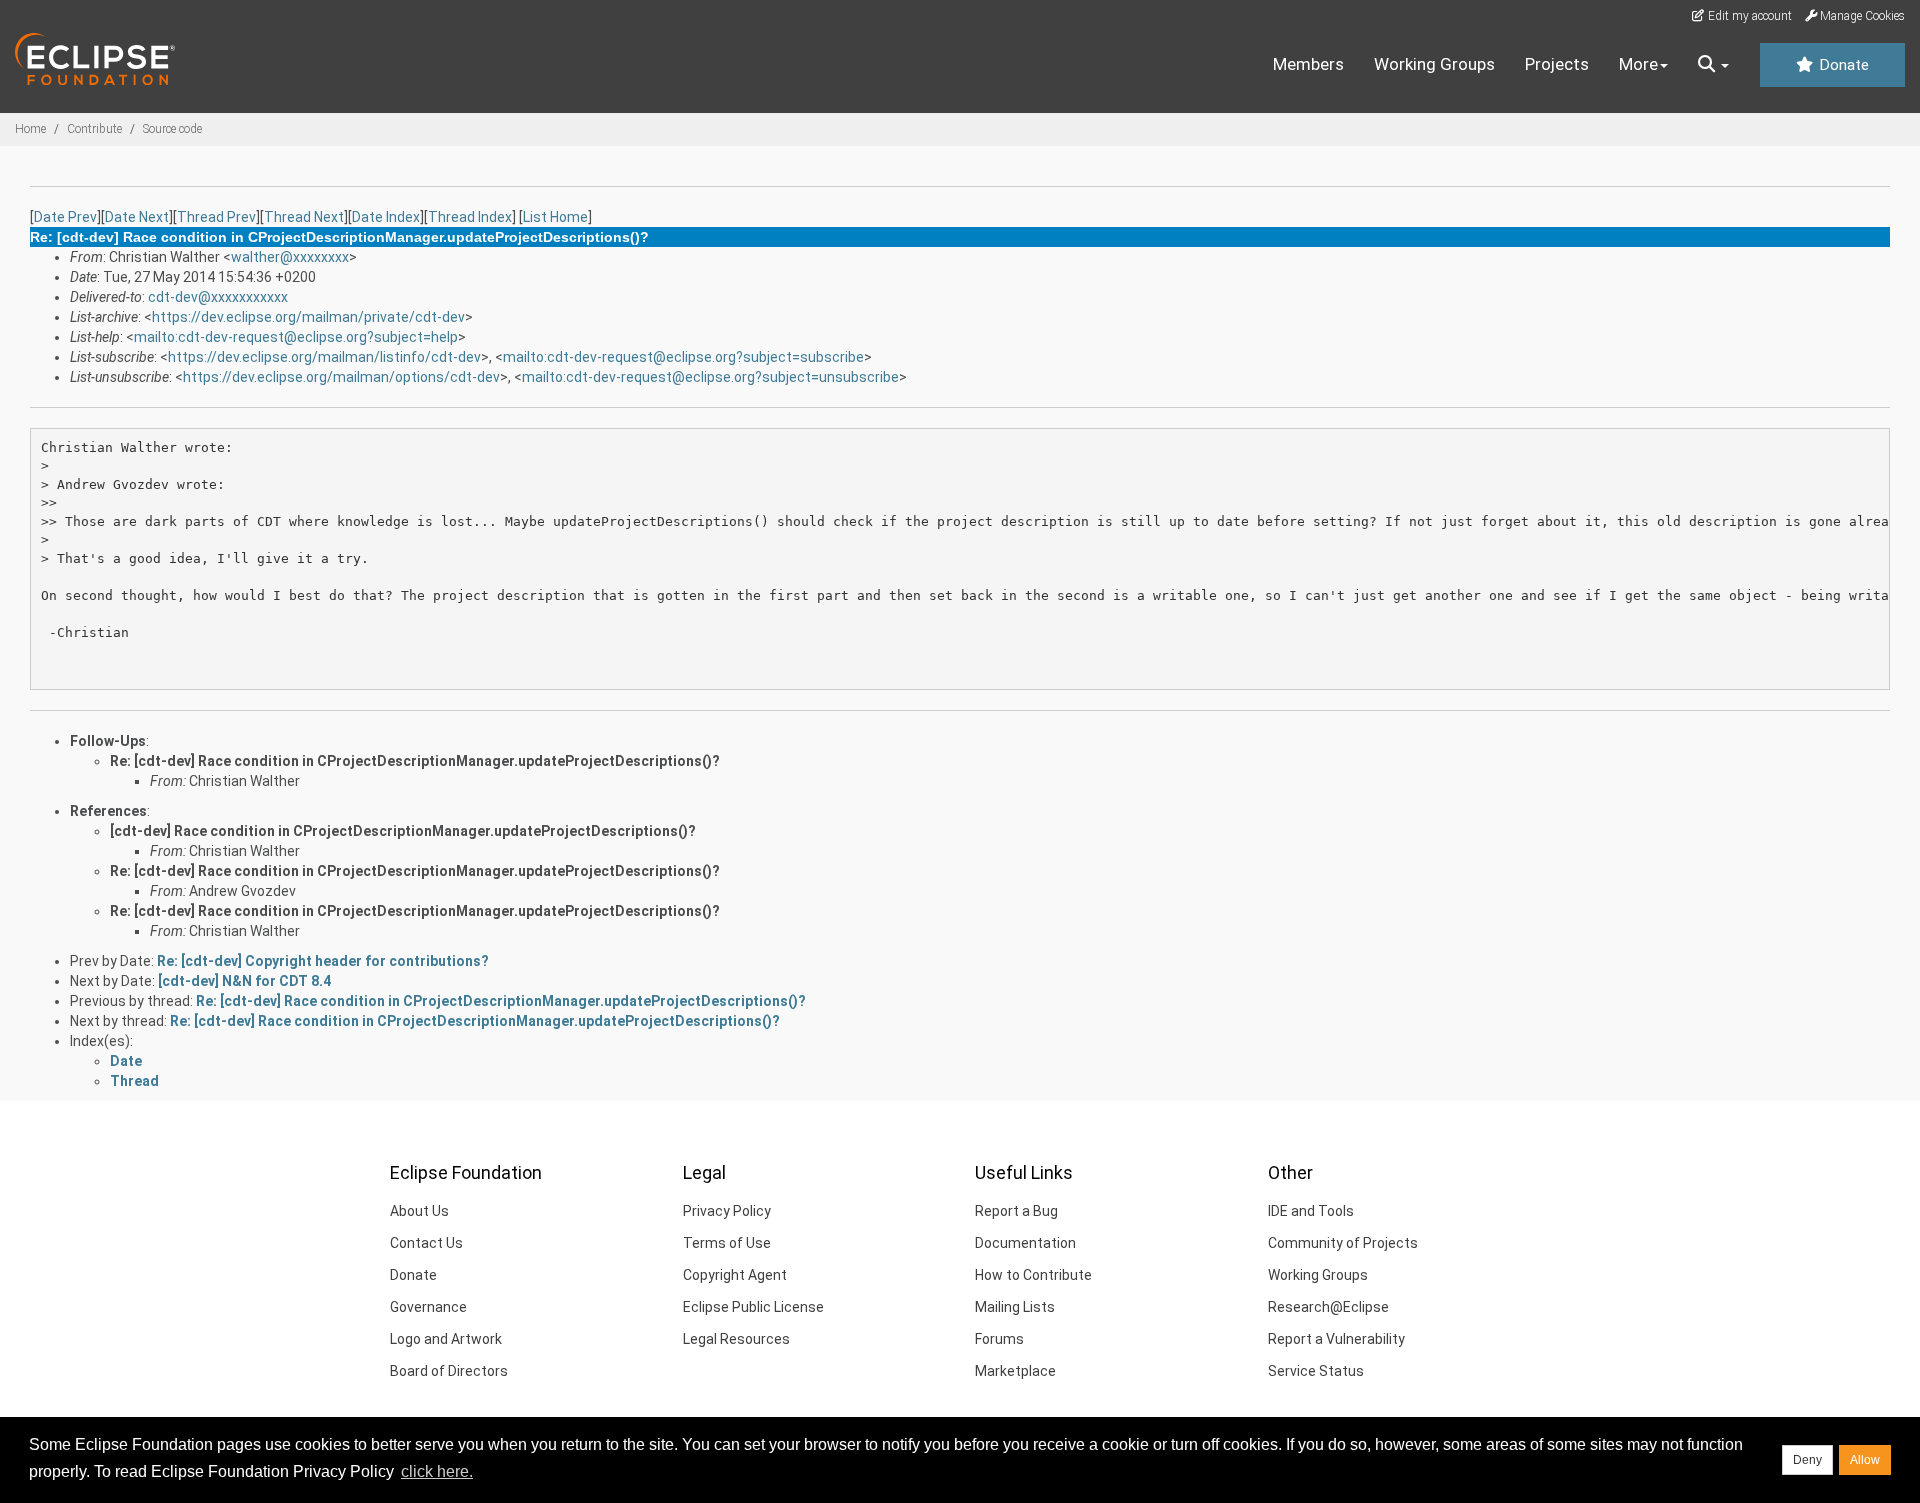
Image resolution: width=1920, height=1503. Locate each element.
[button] (1713, 65)
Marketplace (1015, 1371)
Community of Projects (1343, 1243)
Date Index (386, 217)
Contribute (94, 129)
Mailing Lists (1015, 1307)
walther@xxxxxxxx (290, 257)
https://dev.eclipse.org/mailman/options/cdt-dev (341, 377)
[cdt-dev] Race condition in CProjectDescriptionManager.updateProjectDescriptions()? (403, 831)
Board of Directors (449, 1371)
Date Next (137, 217)
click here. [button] (437, 1471)
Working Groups (1434, 64)
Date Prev (65, 217)
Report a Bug (1016, 1211)
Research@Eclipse (1328, 1307)
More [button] (1638, 64)
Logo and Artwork (446, 1339)
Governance (428, 1307)
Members (1308, 64)
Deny (1807, 1460)
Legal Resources (736, 1339)
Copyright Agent (735, 1275)
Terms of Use (727, 1243)
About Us (419, 1211)
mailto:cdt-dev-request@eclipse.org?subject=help (296, 337)
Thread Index (470, 217)
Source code (172, 129)
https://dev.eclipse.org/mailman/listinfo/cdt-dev (324, 357)
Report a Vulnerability (1336, 1339)
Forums (999, 1339)
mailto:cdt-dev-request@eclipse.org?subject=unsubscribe (710, 377)
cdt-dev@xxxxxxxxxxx (218, 297)
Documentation (1025, 1243)
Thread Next (304, 217)
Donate (1842, 65)
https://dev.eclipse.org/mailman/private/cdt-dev (308, 317)
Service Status (1316, 1371)
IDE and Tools (1311, 1211)
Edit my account (1748, 16)
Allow (1865, 1460)
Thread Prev (216, 217)
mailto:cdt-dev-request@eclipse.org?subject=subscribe (683, 357)
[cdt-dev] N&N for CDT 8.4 (244, 981)
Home (30, 129)
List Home (555, 217)
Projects (1557, 64)
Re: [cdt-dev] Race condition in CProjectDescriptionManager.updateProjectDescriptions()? (415, 761)
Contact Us (426, 1243)
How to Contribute (1033, 1275)
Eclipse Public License (753, 1307)
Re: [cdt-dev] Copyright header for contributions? (323, 961)
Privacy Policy (727, 1211)
